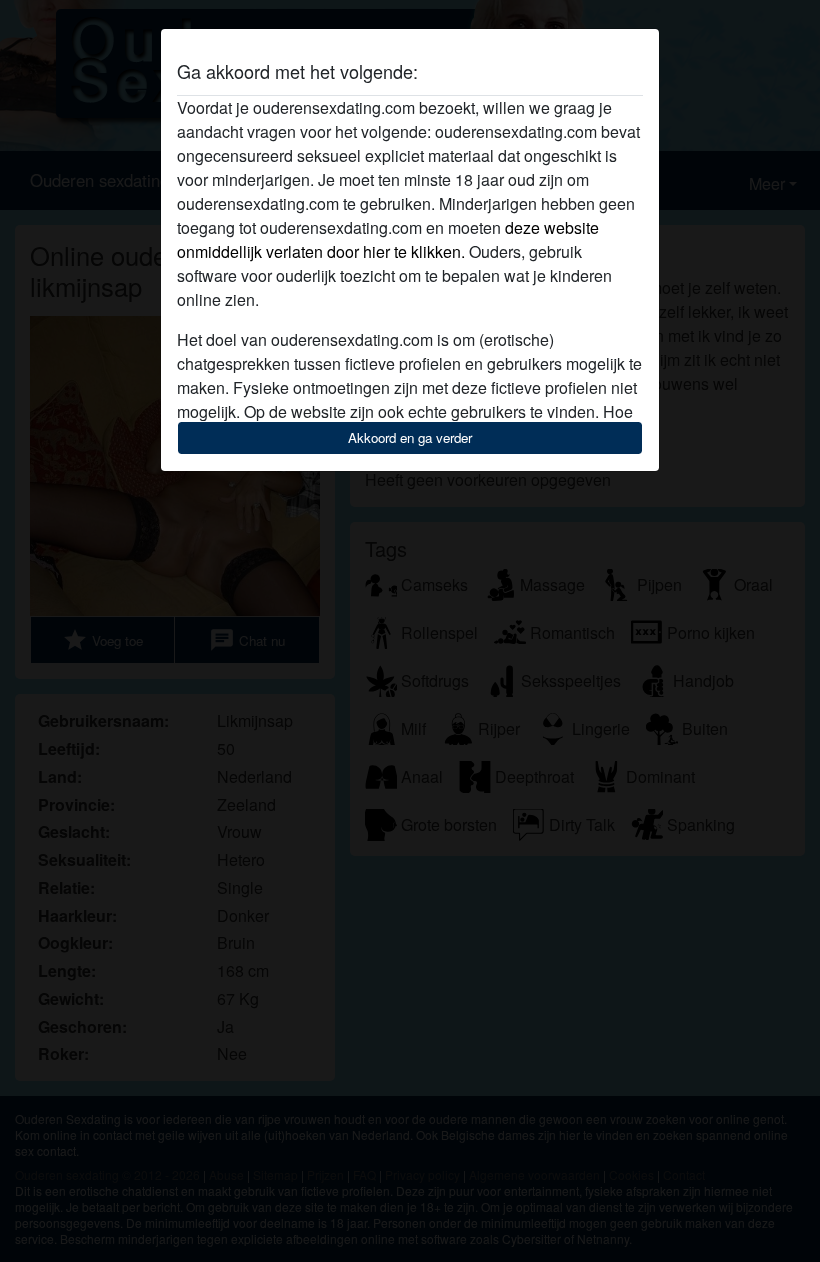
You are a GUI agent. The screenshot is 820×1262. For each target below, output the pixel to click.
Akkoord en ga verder (410, 437)
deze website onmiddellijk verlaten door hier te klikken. (388, 239)
